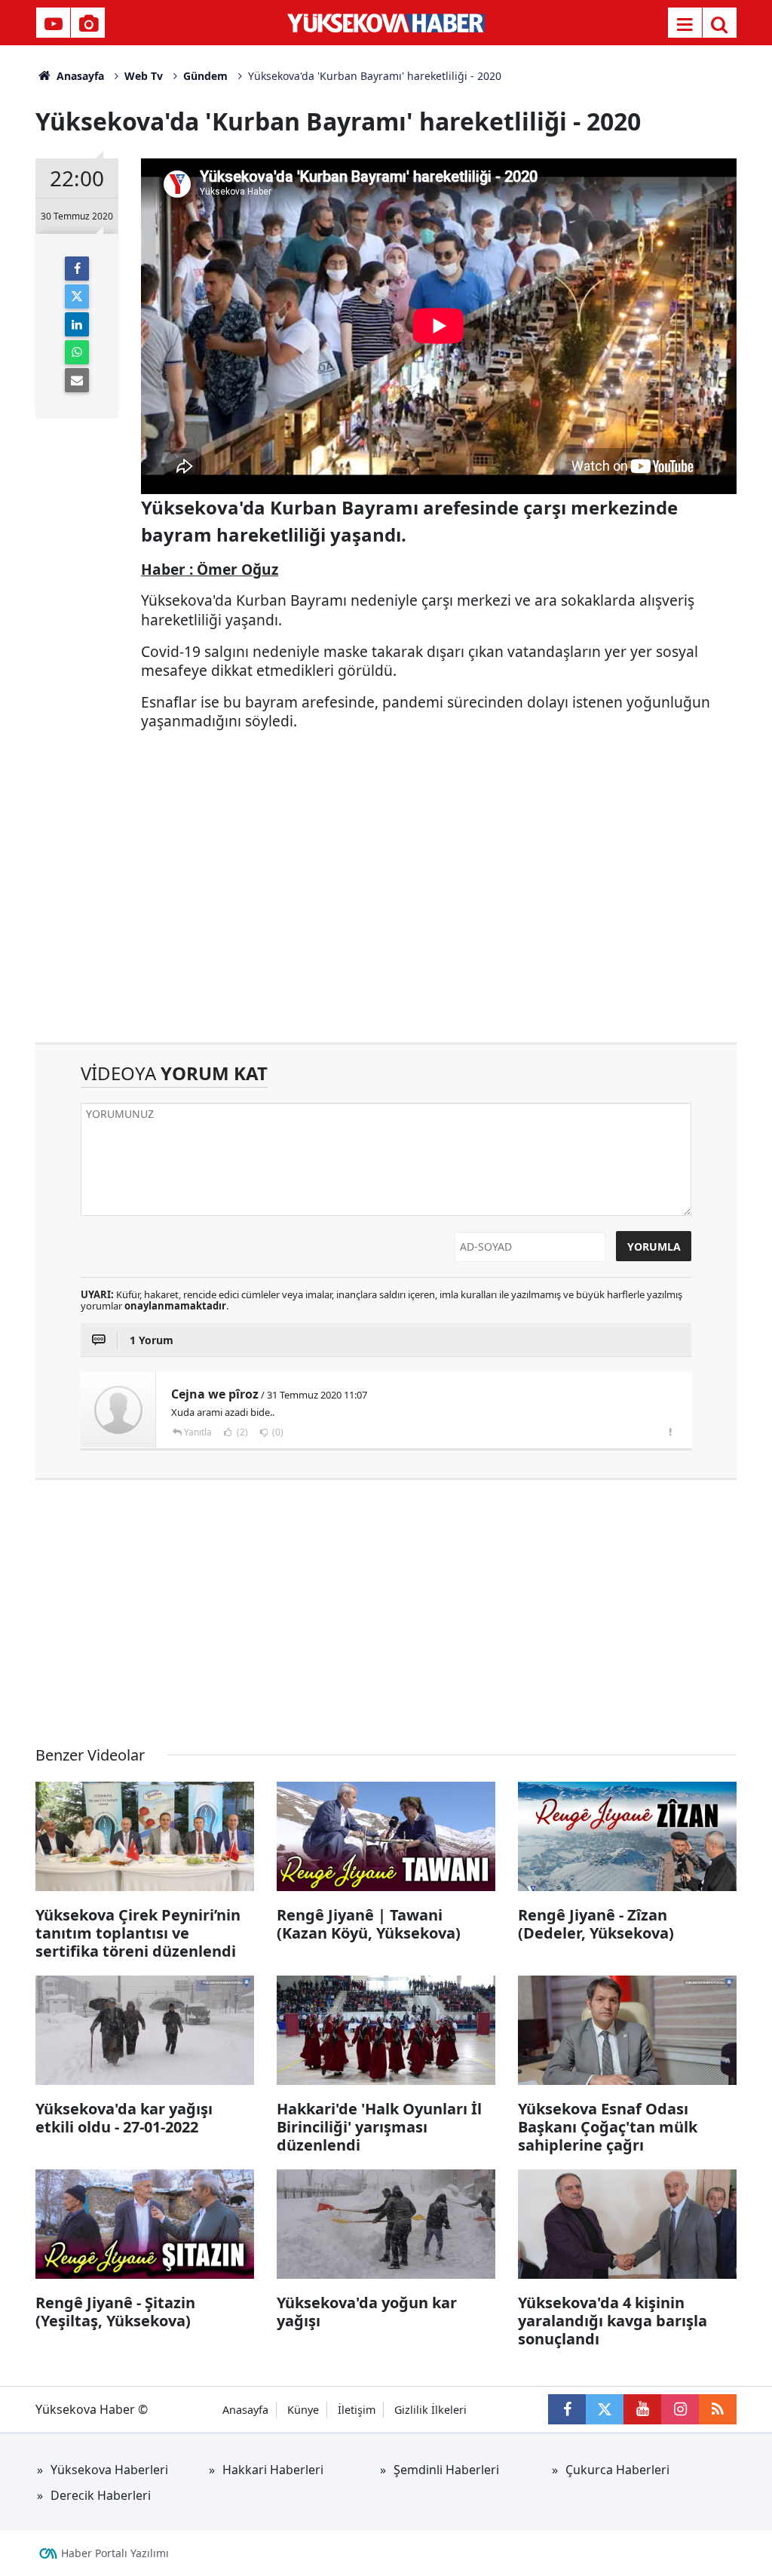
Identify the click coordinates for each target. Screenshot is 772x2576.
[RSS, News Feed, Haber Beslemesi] (718, 2409)
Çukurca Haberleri (617, 2470)
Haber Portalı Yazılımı (115, 2553)
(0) (277, 1432)
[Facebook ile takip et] (567, 2409)
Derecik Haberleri (101, 2495)
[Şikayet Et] (670, 1432)
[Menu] (685, 24)
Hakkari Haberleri (273, 2470)
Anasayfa (79, 76)
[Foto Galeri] (88, 24)
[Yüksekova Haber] (386, 23)
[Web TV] (54, 24)
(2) (241, 1432)
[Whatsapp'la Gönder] (77, 352)
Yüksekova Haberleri (109, 2470)
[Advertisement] (386, 914)
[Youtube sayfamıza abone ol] (642, 2409)
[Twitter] (77, 296)
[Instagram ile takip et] (680, 2409)
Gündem (205, 76)
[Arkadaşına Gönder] (77, 380)
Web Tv (144, 76)
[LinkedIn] (77, 324)
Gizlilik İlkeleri (430, 2410)
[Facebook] (77, 269)
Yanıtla (198, 1432)
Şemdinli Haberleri (446, 2470)
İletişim (357, 2410)
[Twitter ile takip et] (605, 2409)
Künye (303, 2410)
